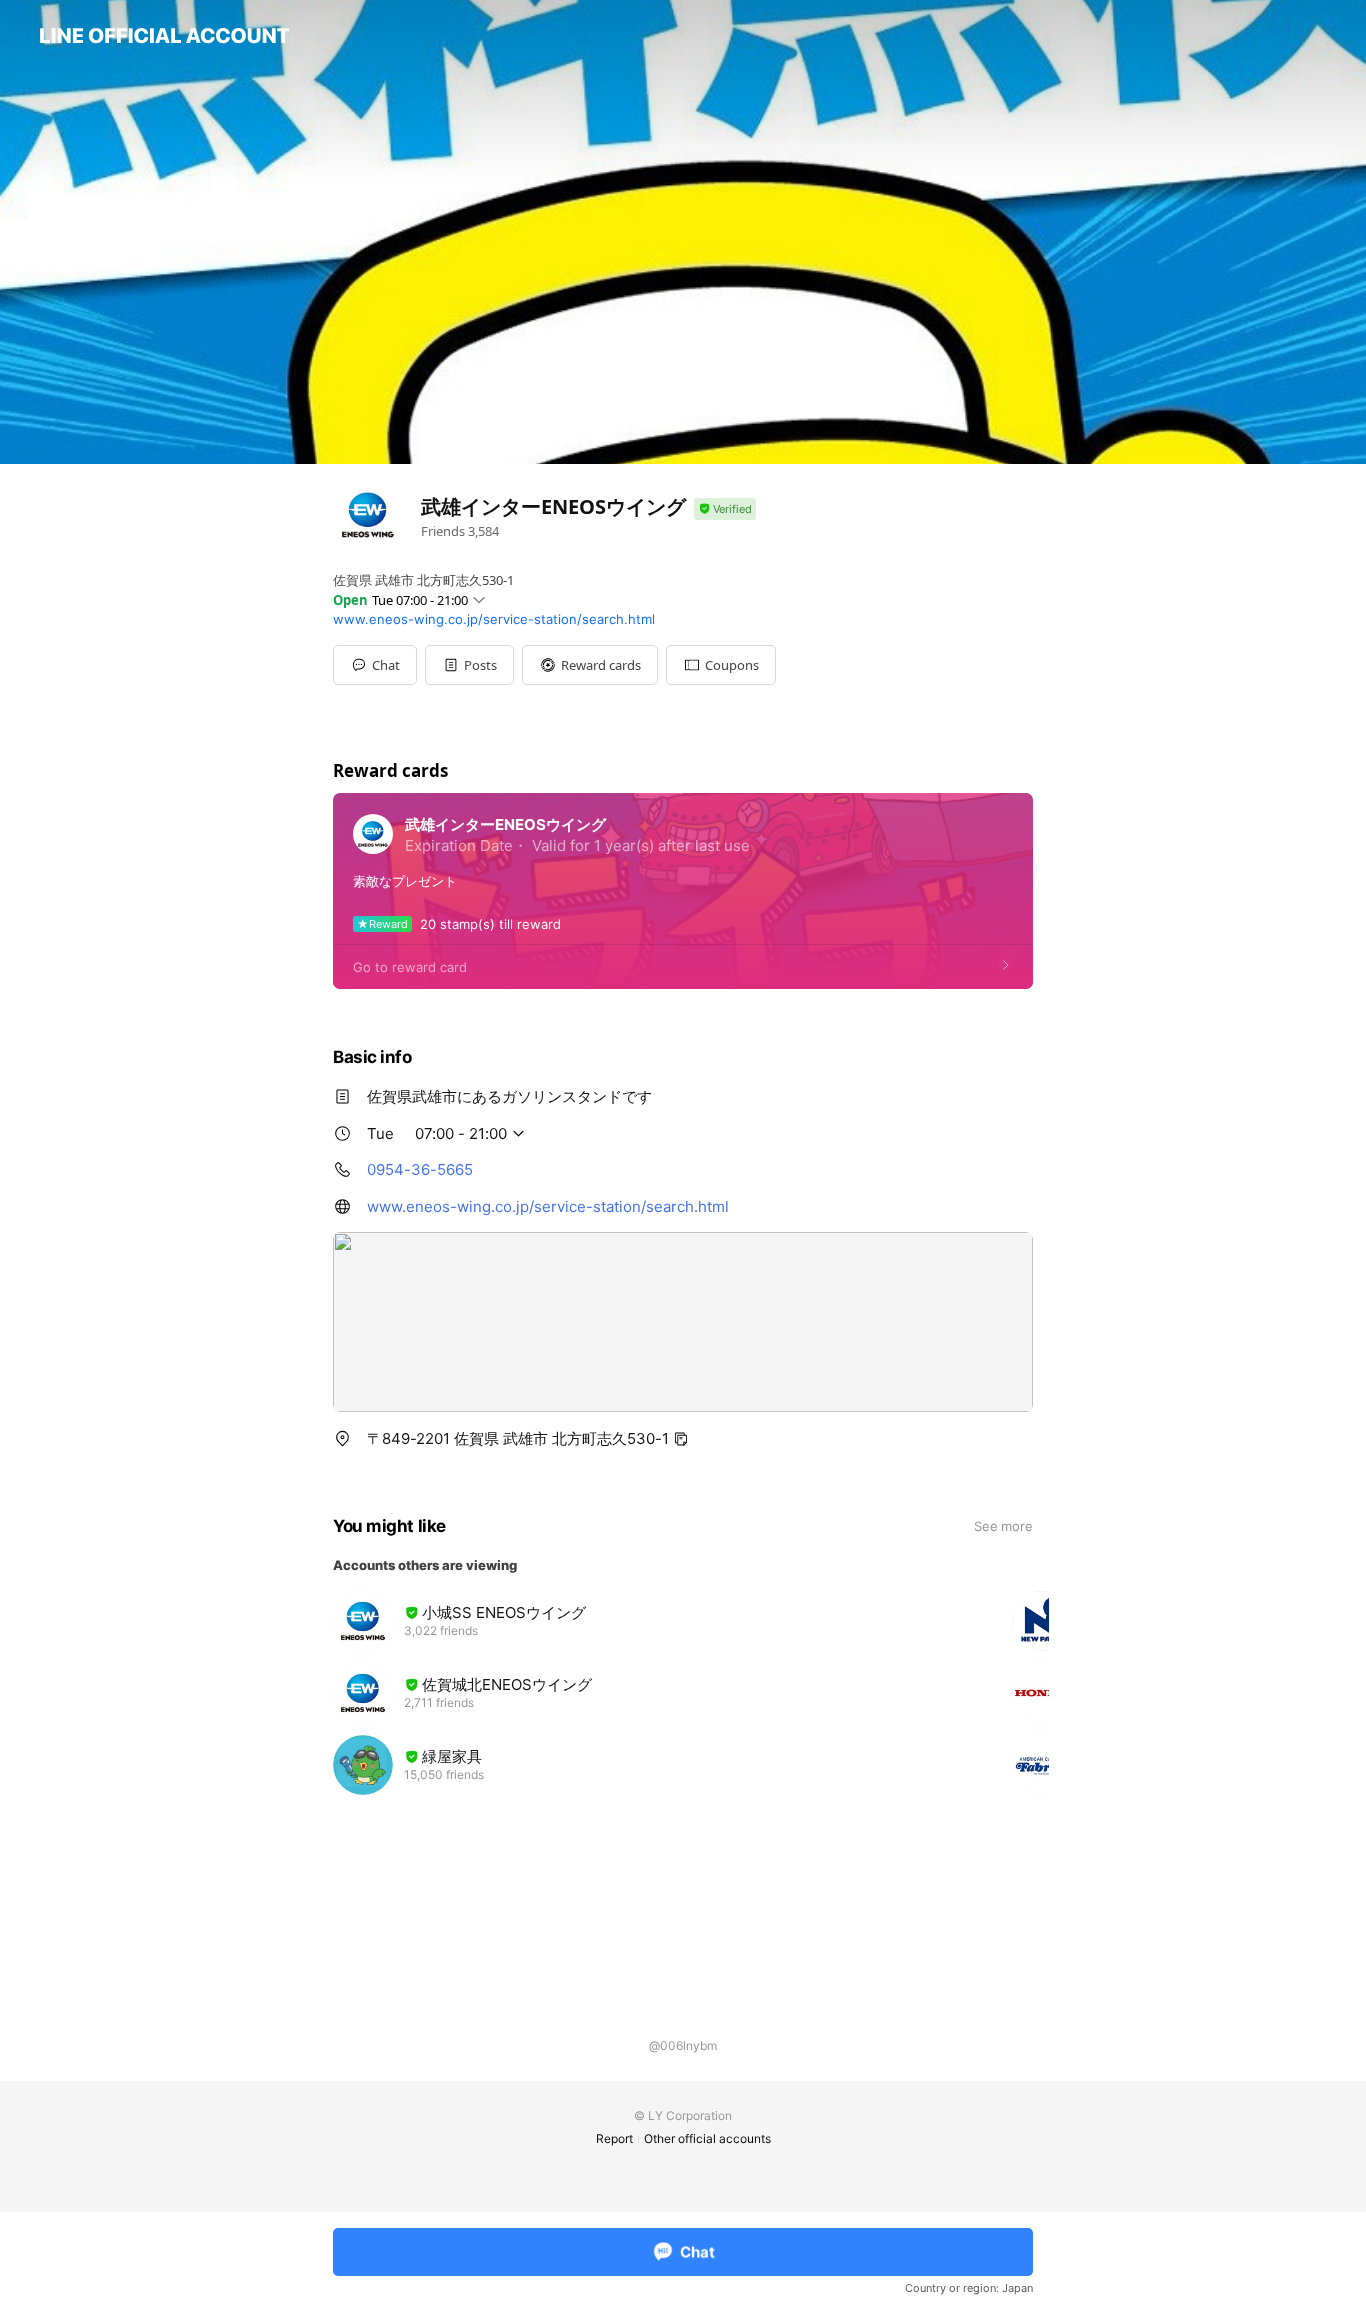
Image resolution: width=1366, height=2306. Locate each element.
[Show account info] (725, 509)
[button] (469, 665)
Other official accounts (707, 2138)
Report (614, 2138)
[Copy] (681, 1439)
